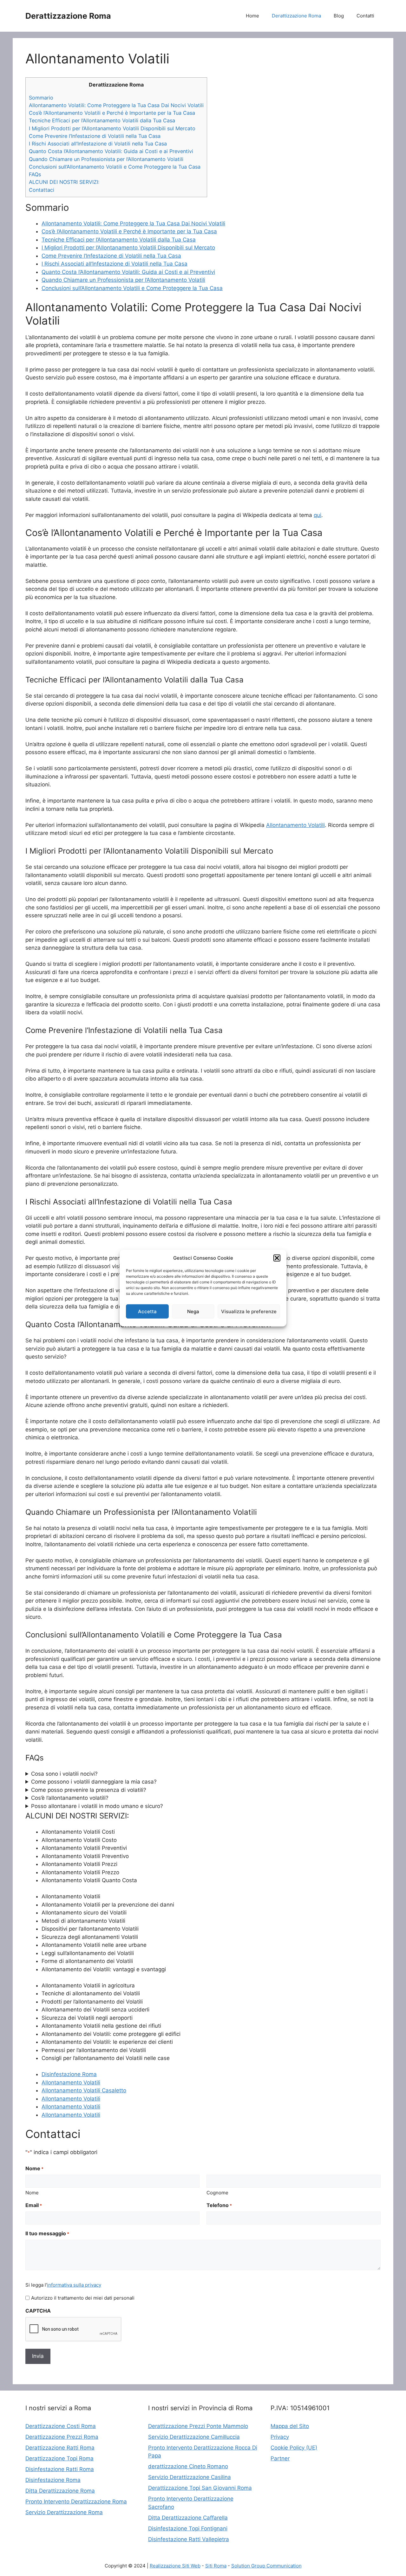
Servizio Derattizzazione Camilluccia (194, 2437)
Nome (32, 2193)
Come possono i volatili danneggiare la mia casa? (94, 1782)
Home (252, 16)
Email (34, 2205)
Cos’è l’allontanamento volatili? (70, 1798)
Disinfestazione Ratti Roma (60, 2469)
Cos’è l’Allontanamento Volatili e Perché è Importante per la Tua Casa (112, 113)
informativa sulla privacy (74, 2285)
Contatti (365, 16)
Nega (193, 1311)
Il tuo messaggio (47, 2233)
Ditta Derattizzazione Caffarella (188, 2518)
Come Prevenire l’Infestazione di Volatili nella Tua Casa (95, 136)
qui (318, 515)
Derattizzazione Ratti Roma (60, 2448)
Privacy (280, 2437)
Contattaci (42, 190)
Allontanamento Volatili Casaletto (84, 2090)
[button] (277, 1258)
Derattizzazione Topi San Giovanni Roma (200, 2488)
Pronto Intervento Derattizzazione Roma (76, 2502)
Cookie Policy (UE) (294, 2448)
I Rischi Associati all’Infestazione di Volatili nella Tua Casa (98, 144)
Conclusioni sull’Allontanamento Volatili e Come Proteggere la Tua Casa (115, 167)
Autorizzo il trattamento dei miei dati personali (83, 2298)
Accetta (147, 1311)
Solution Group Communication (266, 2566)
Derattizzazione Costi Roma (61, 2426)
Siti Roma (216, 2566)
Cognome (217, 2193)
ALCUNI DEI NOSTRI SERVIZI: (64, 182)
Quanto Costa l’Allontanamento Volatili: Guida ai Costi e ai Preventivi (111, 151)
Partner (280, 2458)
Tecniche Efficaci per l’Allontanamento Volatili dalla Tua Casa (102, 120)
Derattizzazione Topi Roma (59, 2458)
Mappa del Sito (290, 2426)
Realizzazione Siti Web (175, 2566)
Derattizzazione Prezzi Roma (62, 2437)
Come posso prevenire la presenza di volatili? (89, 1790)
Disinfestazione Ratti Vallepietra (189, 2539)
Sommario (41, 98)
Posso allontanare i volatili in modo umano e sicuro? (97, 1806)
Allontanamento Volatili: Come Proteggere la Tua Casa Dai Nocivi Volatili (116, 105)
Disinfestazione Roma (69, 2074)
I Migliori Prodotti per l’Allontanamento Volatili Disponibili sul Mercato (112, 128)
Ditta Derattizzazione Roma (60, 2491)
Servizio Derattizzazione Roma (64, 2512)
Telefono (219, 2205)
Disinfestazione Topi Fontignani (188, 2528)
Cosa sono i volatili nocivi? (64, 1774)
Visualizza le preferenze (249, 1311)
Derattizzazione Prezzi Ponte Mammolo (198, 2426)
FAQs (35, 174)
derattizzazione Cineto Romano (188, 2466)
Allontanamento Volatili (295, 825)
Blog (339, 16)
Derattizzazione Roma (68, 16)
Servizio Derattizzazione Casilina (190, 2477)
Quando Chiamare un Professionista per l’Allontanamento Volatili (106, 159)
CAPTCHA (38, 2311)
